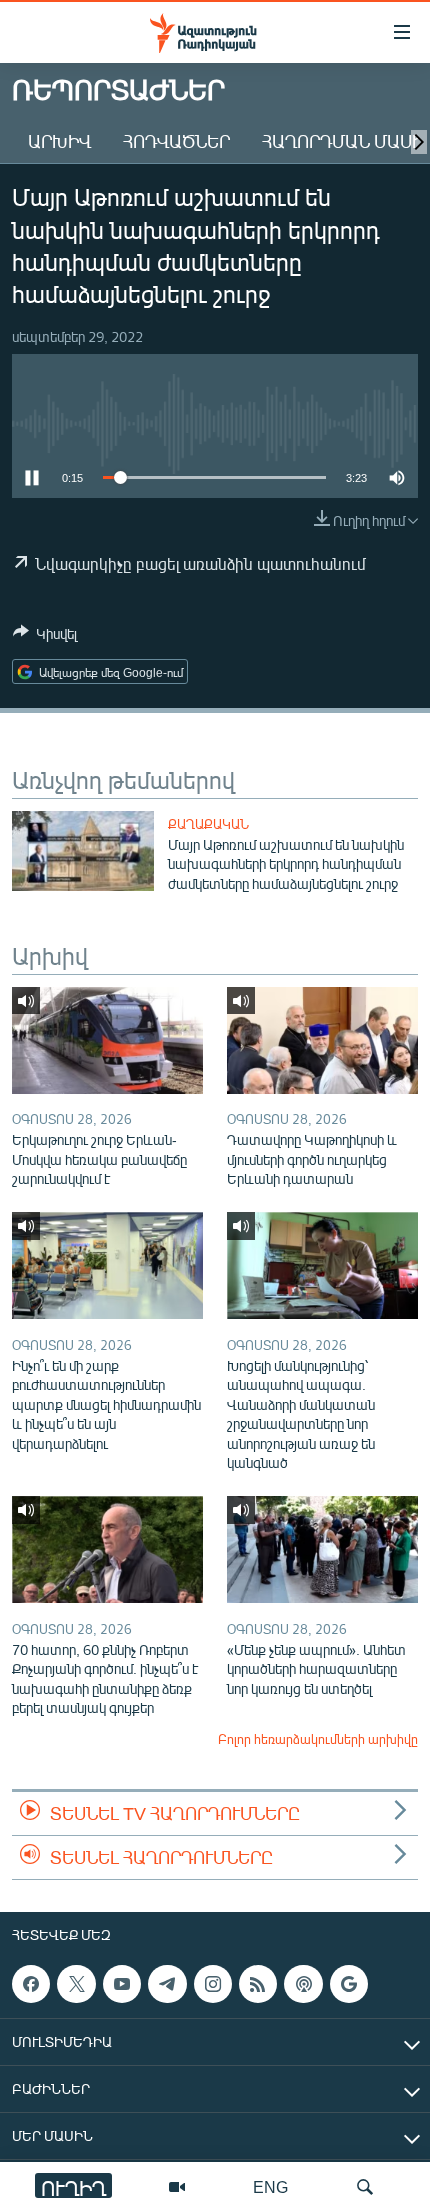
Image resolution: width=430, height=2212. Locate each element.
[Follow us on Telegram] (167, 1984)
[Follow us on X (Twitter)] (76, 1984)
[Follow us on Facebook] (31, 1984)
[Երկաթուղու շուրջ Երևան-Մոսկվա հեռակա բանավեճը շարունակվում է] (107, 1040)
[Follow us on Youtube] (122, 1984)
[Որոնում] (365, 2187)
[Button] (45, 637)
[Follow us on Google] (349, 1984)
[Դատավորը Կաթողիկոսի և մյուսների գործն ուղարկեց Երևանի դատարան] (322, 1040)
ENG (270, 2186)
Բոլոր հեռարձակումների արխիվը (318, 1739)
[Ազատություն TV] (177, 2187)
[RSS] (258, 1984)
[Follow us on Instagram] (213, 1984)
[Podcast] (303, 1984)
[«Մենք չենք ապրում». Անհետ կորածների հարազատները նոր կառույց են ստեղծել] (322, 1549)
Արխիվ (59, 141)
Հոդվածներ (176, 141)
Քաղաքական (208, 824)
